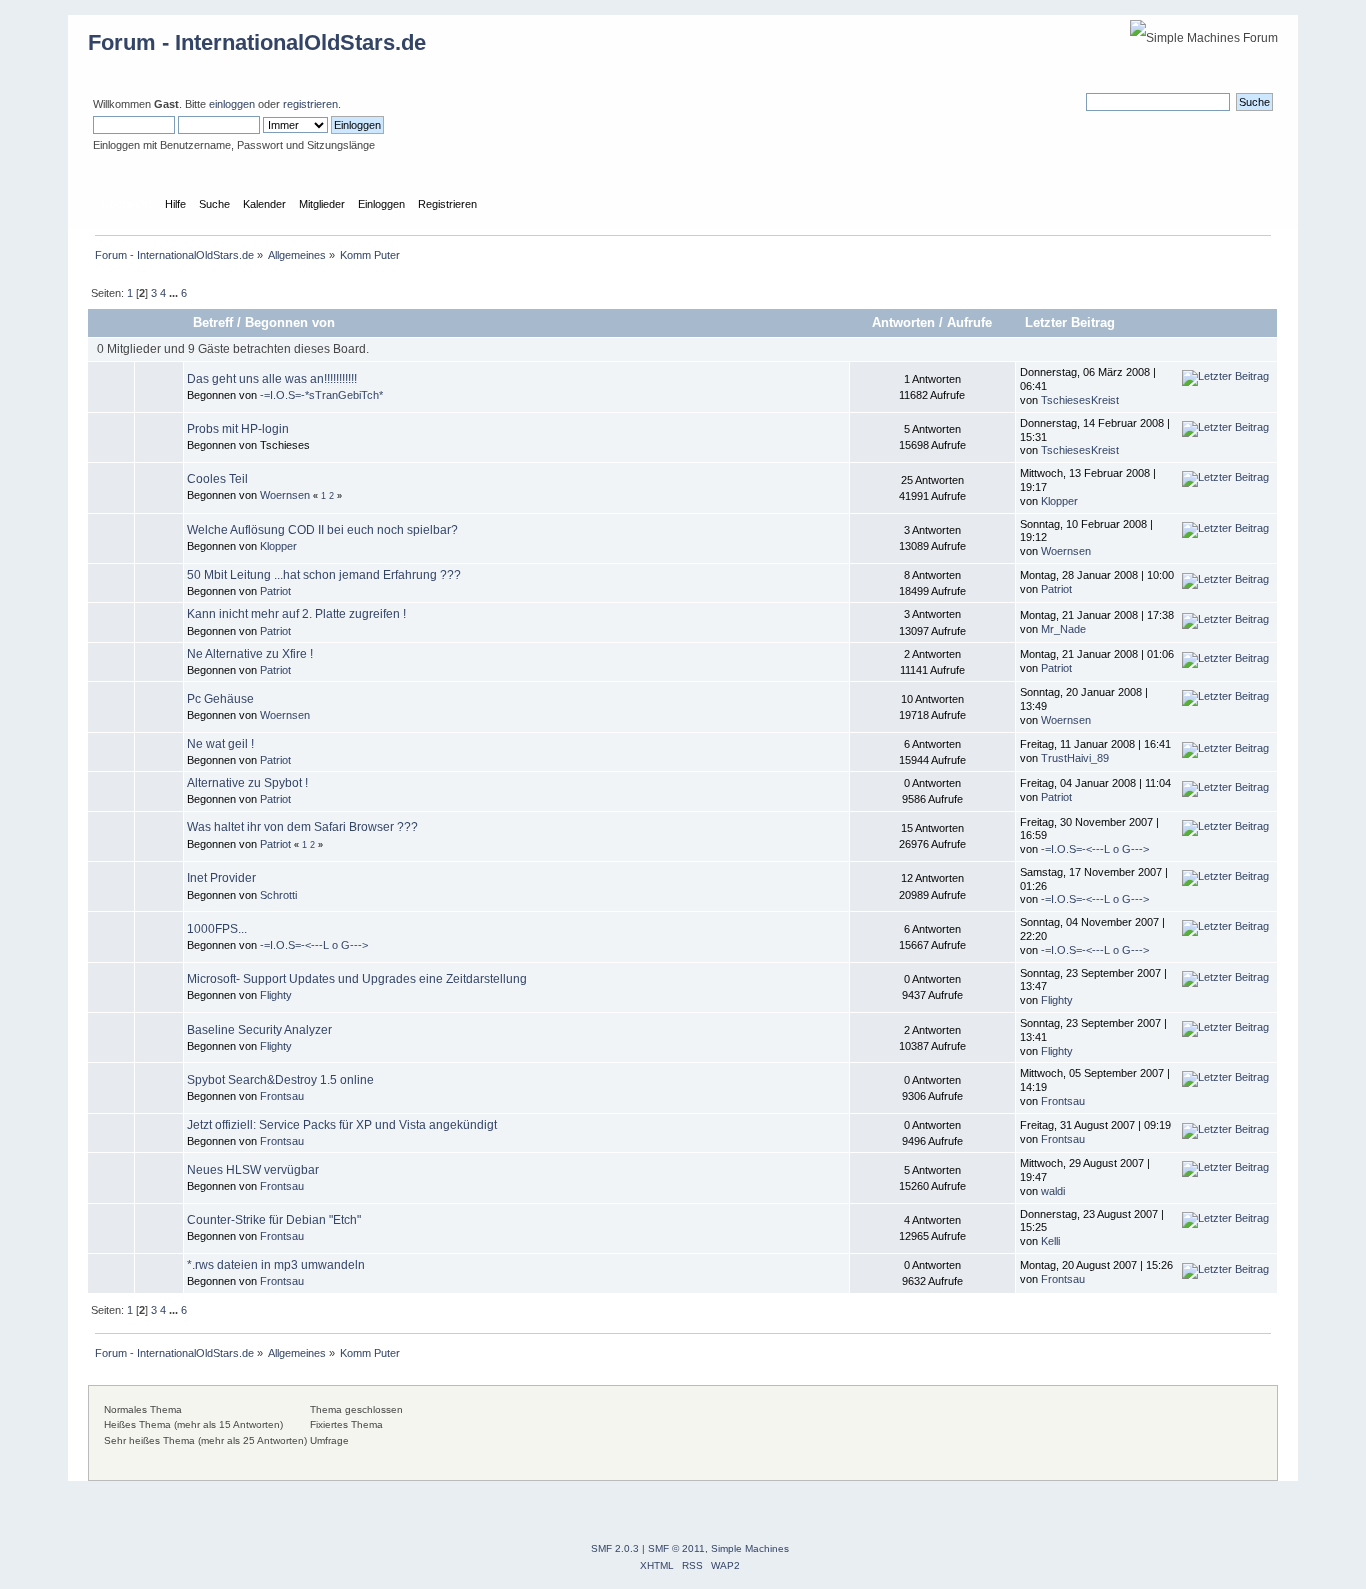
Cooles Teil (217, 479)
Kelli (1050, 1241)
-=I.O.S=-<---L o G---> (1095, 849)
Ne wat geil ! (220, 744)
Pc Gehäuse (220, 699)
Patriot (275, 591)
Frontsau (282, 1096)
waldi (1053, 1191)
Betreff (213, 322)
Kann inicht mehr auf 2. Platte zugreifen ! (296, 614)
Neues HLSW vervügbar (253, 1170)
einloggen (232, 104)
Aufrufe (969, 322)
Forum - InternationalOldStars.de (257, 42)
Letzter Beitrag (1072, 322)
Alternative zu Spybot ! (247, 783)
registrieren (310, 104)
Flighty (276, 995)
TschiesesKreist (1080, 400)
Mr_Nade (1063, 629)
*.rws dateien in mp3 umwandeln (276, 1265)
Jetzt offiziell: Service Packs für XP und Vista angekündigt (342, 1125)
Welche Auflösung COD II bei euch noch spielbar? (322, 530)
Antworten (903, 322)
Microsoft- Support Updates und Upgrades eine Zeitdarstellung (357, 979)
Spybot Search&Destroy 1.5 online (280, 1080)
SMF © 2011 (676, 1548)
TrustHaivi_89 (1075, 758)
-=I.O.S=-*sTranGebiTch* (321, 395)
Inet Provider (221, 878)
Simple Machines (750, 1548)
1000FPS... (217, 929)
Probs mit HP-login (238, 429)
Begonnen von (290, 322)
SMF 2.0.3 (615, 1548)
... (175, 293)
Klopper (1059, 501)
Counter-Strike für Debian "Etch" (274, 1220)
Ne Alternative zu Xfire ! (250, 654)
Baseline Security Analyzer (259, 1030)
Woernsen (285, 495)
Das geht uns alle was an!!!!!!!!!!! (272, 379)
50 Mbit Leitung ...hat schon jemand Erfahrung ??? (324, 575)
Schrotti (278, 895)
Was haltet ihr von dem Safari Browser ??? (302, 827)
